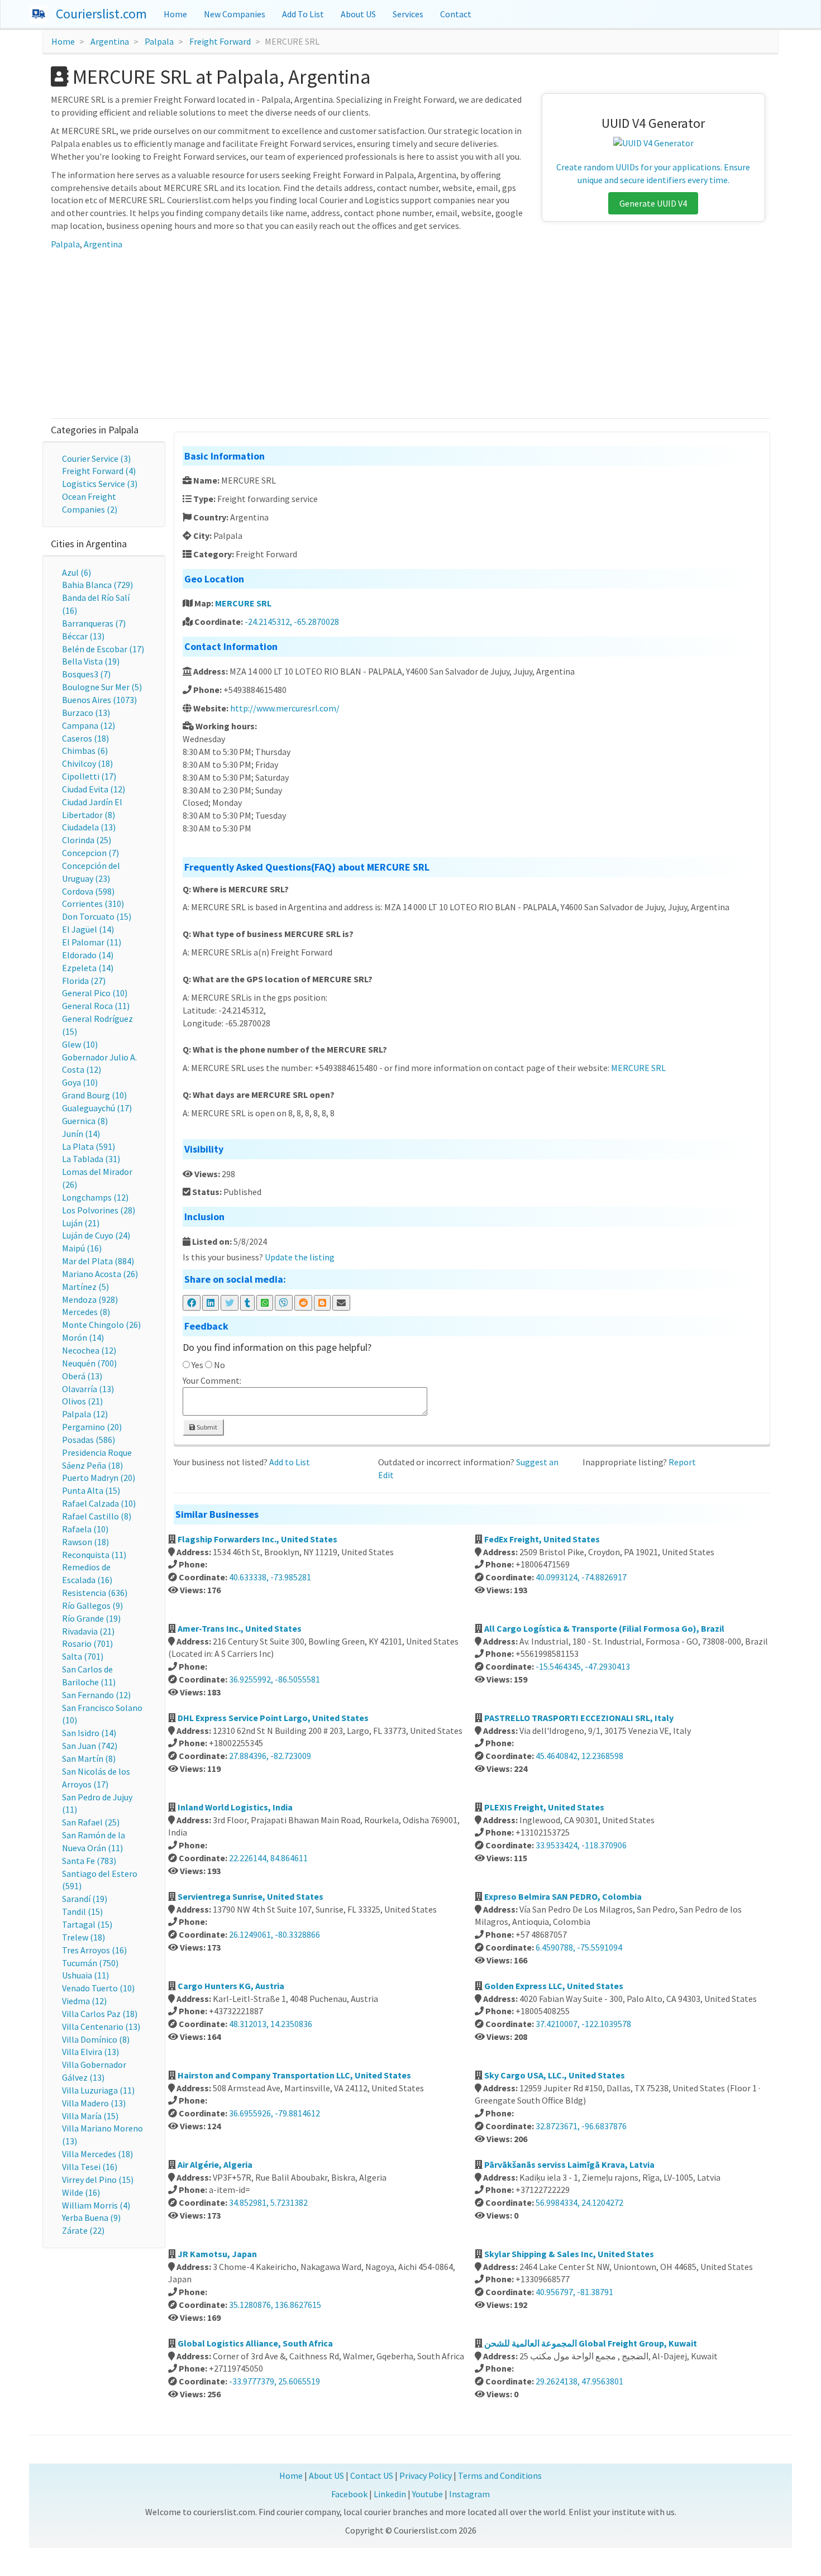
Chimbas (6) (85, 751)
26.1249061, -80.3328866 (275, 1934)
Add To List (303, 14)
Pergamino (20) (92, 1427)
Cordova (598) (88, 891)
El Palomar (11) (92, 942)
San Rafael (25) (91, 1822)
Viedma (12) (84, 2001)
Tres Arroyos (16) (94, 1950)
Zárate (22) (83, 2230)
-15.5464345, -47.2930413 (583, 1666)
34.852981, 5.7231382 (268, 2202)
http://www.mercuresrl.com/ (285, 708)
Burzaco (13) (86, 713)
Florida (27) (84, 981)
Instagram (469, 2494)
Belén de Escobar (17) (103, 649)
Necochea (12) (89, 1350)
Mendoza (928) (90, 1299)
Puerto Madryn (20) (99, 1478)
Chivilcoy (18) (87, 763)
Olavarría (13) (88, 1389)
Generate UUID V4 (653, 203)
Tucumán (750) (90, 1963)
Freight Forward (220, 41)
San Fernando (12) (96, 1695)
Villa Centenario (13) (101, 2027)
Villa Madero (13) (94, 2103)
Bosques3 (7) (86, 674)
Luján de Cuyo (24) (96, 1235)
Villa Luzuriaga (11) (98, 2090)
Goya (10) (80, 1082)
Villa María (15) (90, 2116)
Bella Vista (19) (91, 661)
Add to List (290, 1462)
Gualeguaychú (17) (97, 1108)
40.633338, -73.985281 (270, 1577)
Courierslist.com (101, 14)
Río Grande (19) (91, 1618)
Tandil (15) (82, 1911)
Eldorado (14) (88, 955)
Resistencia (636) (95, 1593)
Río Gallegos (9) (92, 1605)
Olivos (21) (82, 1401)
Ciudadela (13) (89, 827)
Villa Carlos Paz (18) (100, 2014)
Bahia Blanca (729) (97, 585)
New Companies (235, 14)
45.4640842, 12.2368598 (579, 1756)
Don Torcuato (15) (97, 916)
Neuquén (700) (89, 1363)
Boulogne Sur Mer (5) (102, 687)
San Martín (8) (89, 1758)
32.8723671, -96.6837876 (581, 2126)
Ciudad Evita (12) (94, 789)
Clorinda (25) (87, 840)
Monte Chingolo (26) (101, 1325)
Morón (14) (83, 1337)
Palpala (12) (85, 1414)
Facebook (349, 2494)
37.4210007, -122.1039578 (583, 2024)
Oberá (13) (82, 1376)
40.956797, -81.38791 (574, 2292)
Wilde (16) (81, 2192)
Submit (206, 1427)
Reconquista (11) (94, 1555)
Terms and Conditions (500, 2475)
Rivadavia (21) (88, 1631)
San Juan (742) (90, 1746)
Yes (197, 1365)
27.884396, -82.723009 (270, 1756)
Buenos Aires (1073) (99, 700)
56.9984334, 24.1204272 (579, 2202)
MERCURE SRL (243, 603)
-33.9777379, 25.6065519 (275, 2381)
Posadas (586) (89, 1440)
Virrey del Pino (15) (98, 2180)
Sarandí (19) (85, 1899)
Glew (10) (80, 1044)
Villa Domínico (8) (96, 2039)
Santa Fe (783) (89, 1861)
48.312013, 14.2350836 (271, 2024)
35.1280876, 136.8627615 (275, 2305)
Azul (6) (77, 572)
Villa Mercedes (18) (97, 2154)
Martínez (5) (85, 1287)
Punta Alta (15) (91, 1490)
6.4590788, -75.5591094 (579, 1947)
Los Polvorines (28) (99, 1210)
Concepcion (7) (90, 853)
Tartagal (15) (87, 1924)
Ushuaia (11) (85, 1975)
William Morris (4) (96, 2205)
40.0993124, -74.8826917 (581, 1577)
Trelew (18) (83, 1937)
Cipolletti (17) (89, 776)
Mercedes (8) (86, 1312)
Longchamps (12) (95, 1197)
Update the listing (300, 1257)
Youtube (428, 2494)
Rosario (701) (87, 1643)
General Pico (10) (95, 993)
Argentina (110, 41)
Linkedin (390, 2494)
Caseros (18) (85, 738)
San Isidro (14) (89, 1733)
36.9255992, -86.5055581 (275, 1679)
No (219, 1365)
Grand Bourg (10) (94, 1095)
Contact (456, 14)
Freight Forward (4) (99, 471)
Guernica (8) (85, 1121)
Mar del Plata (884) (98, 1261)
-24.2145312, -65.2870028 (292, 622)
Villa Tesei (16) (90, 2167)
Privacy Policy (426, 2475)
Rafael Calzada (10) (99, 1503)
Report (682, 1462)
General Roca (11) (96, 1006)
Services (408, 14)
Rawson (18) (85, 1542)
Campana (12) (89, 725)
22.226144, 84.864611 (268, 1858)
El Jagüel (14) (88, 929)
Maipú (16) (82, 1248)
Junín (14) (81, 1134)
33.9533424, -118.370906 (581, 1845)
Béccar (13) (83, 636)
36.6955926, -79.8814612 (275, 2113)
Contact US (372, 2475)
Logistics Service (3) (100, 484)
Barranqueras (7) (94, 623)
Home (175, 14)
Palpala (159, 41)
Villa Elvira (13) (90, 2052)
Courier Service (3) (96, 458)
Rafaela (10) (85, 1529)
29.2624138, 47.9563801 (579, 2381)
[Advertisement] (410, 334)
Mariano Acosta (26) (100, 1274)
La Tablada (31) (91, 1159)
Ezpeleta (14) (88, 968)
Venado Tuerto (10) (98, 1988)
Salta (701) (83, 1656)
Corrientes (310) (93, 904)
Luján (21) (81, 1223)
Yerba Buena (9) (91, 2217)
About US (358, 14)
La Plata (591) (89, 1146)
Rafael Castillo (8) (97, 1516)
